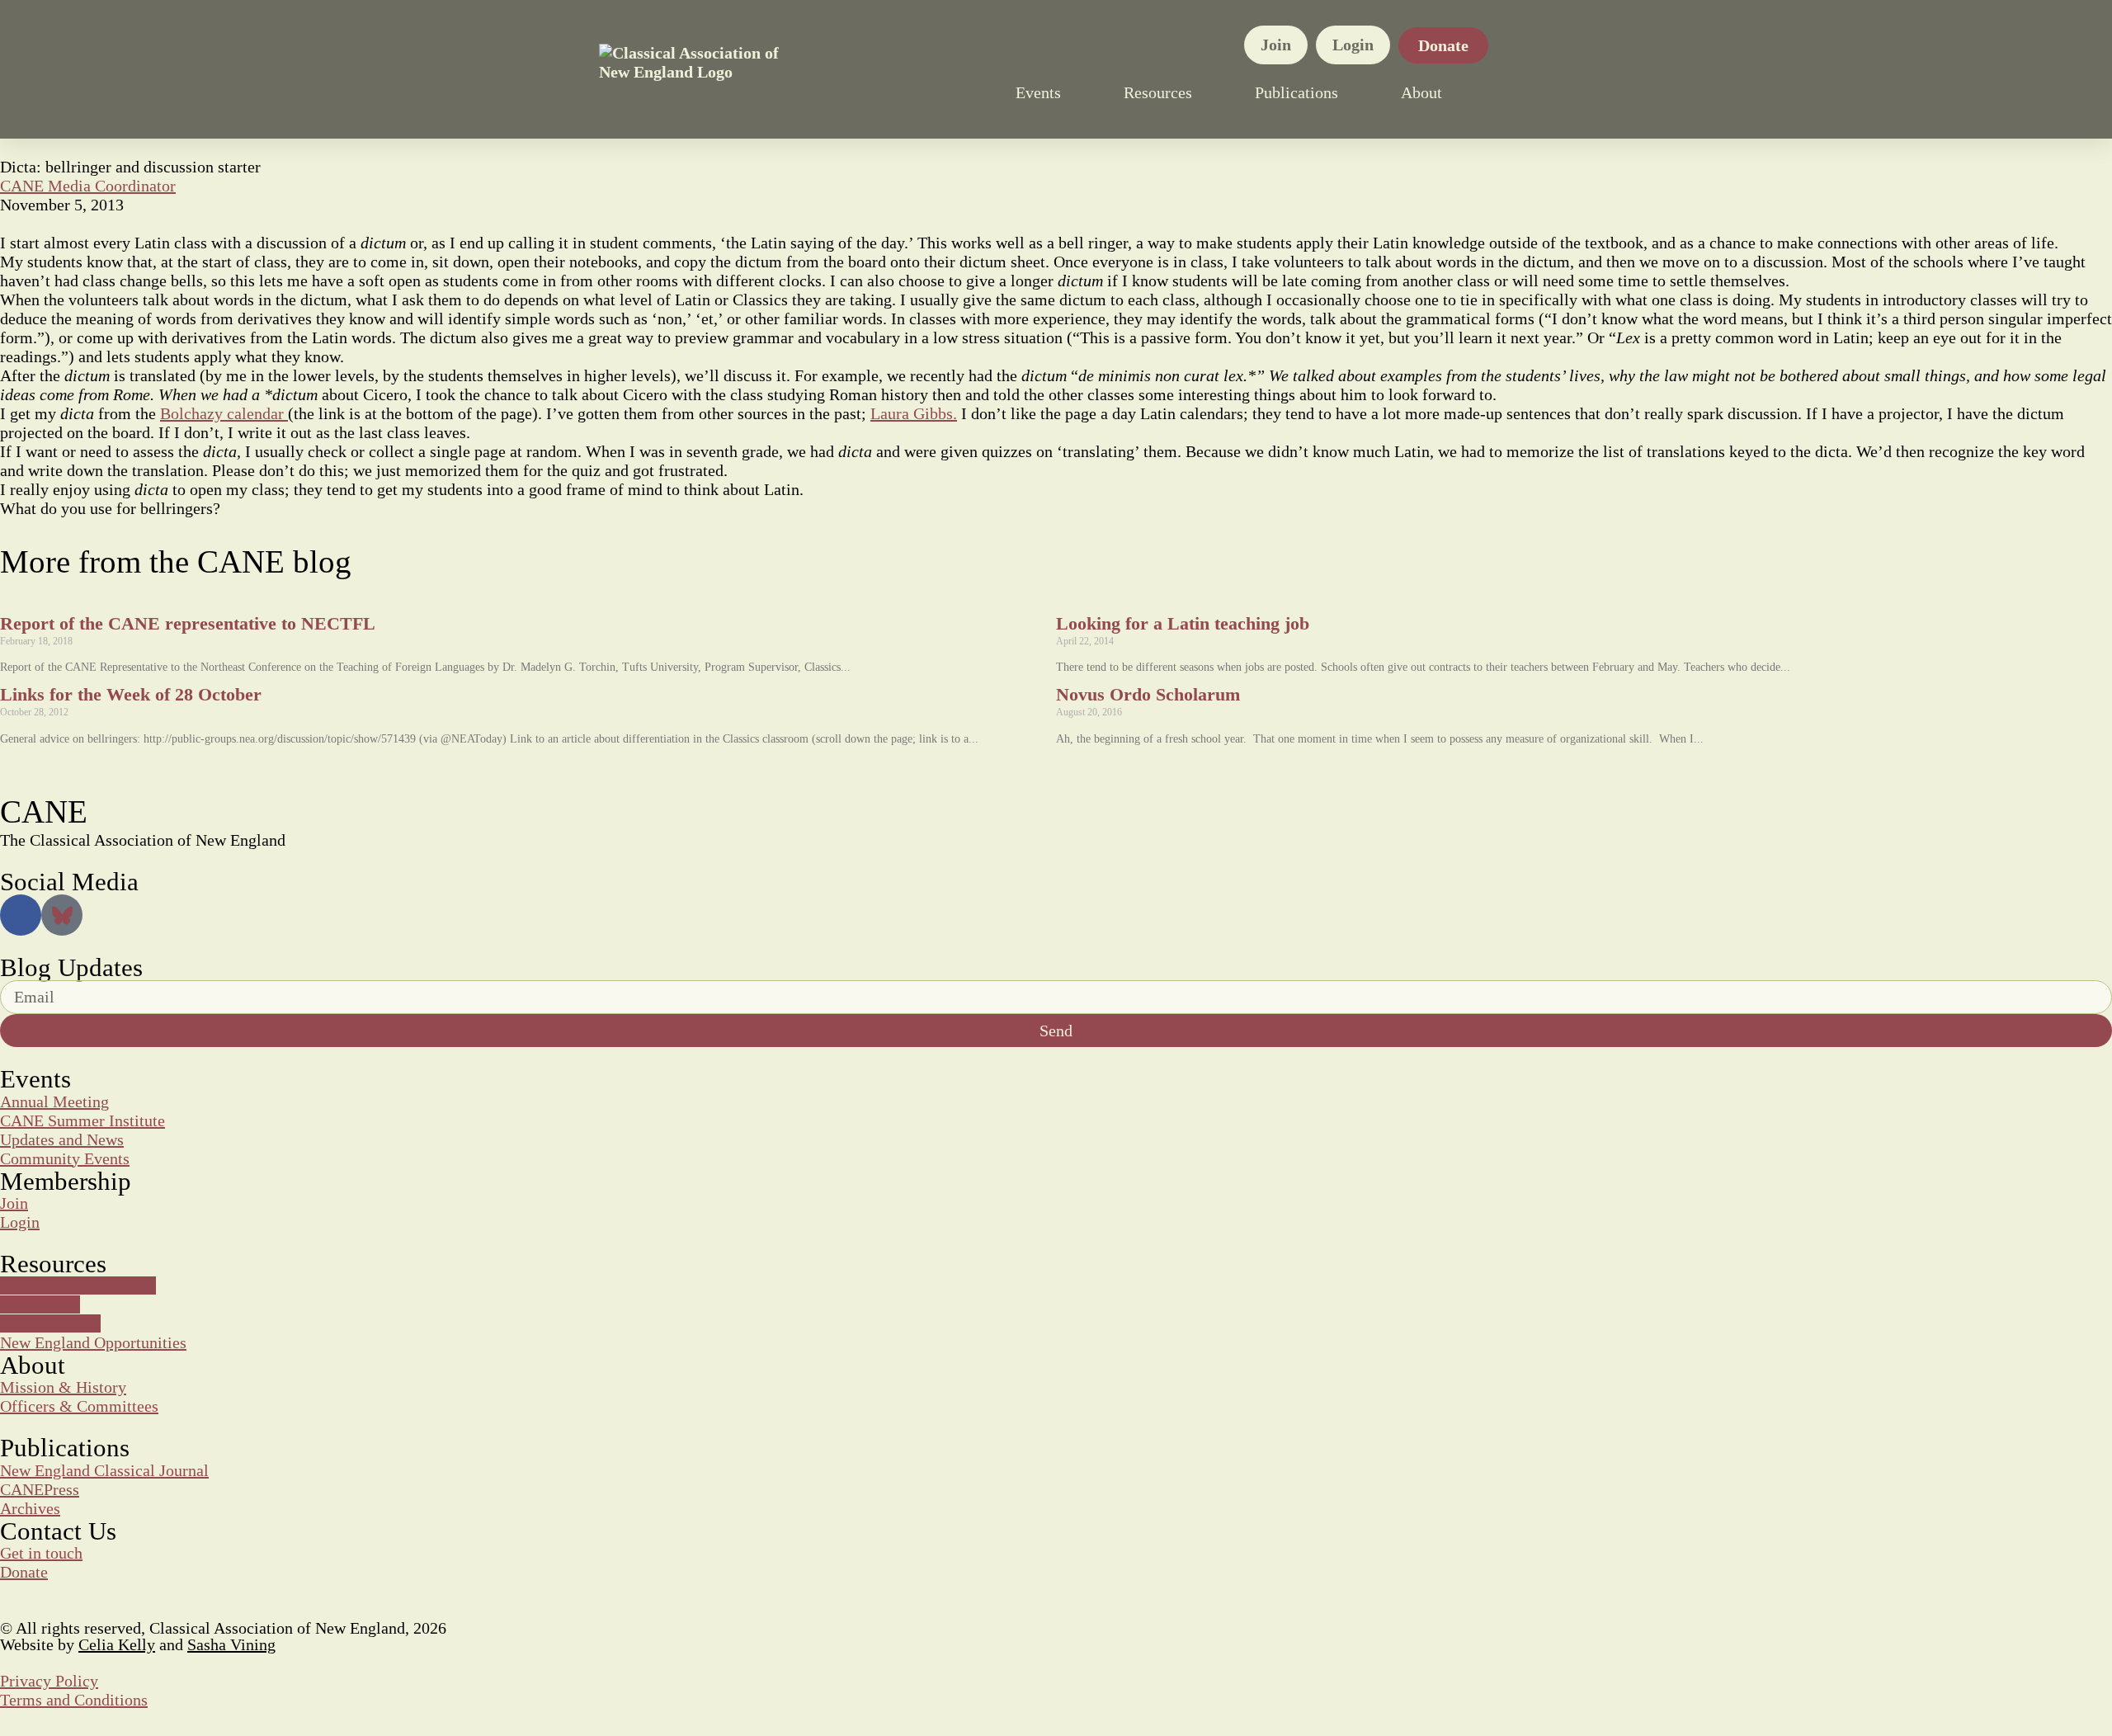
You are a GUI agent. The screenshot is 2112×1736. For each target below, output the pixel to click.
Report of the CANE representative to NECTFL (188, 623)
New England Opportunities (93, 1342)
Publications (1296, 92)
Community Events (65, 1158)
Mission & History (63, 1387)
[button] (1505, 92)
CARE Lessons (50, 1323)
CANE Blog (40, 1304)
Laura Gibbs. (914, 413)
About (1421, 92)
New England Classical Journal (104, 1470)
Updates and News (62, 1139)
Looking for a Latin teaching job (1183, 623)
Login (1353, 45)
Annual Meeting (54, 1102)
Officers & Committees (79, 1406)
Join (1276, 45)
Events (1038, 92)
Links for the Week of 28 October (131, 694)
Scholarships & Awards (78, 1285)
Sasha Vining (231, 1644)
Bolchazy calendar (224, 413)
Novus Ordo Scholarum (1148, 694)
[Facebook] (21, 915)
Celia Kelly (117, 1644)
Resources (1158, 92)
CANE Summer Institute (82, 1120)
